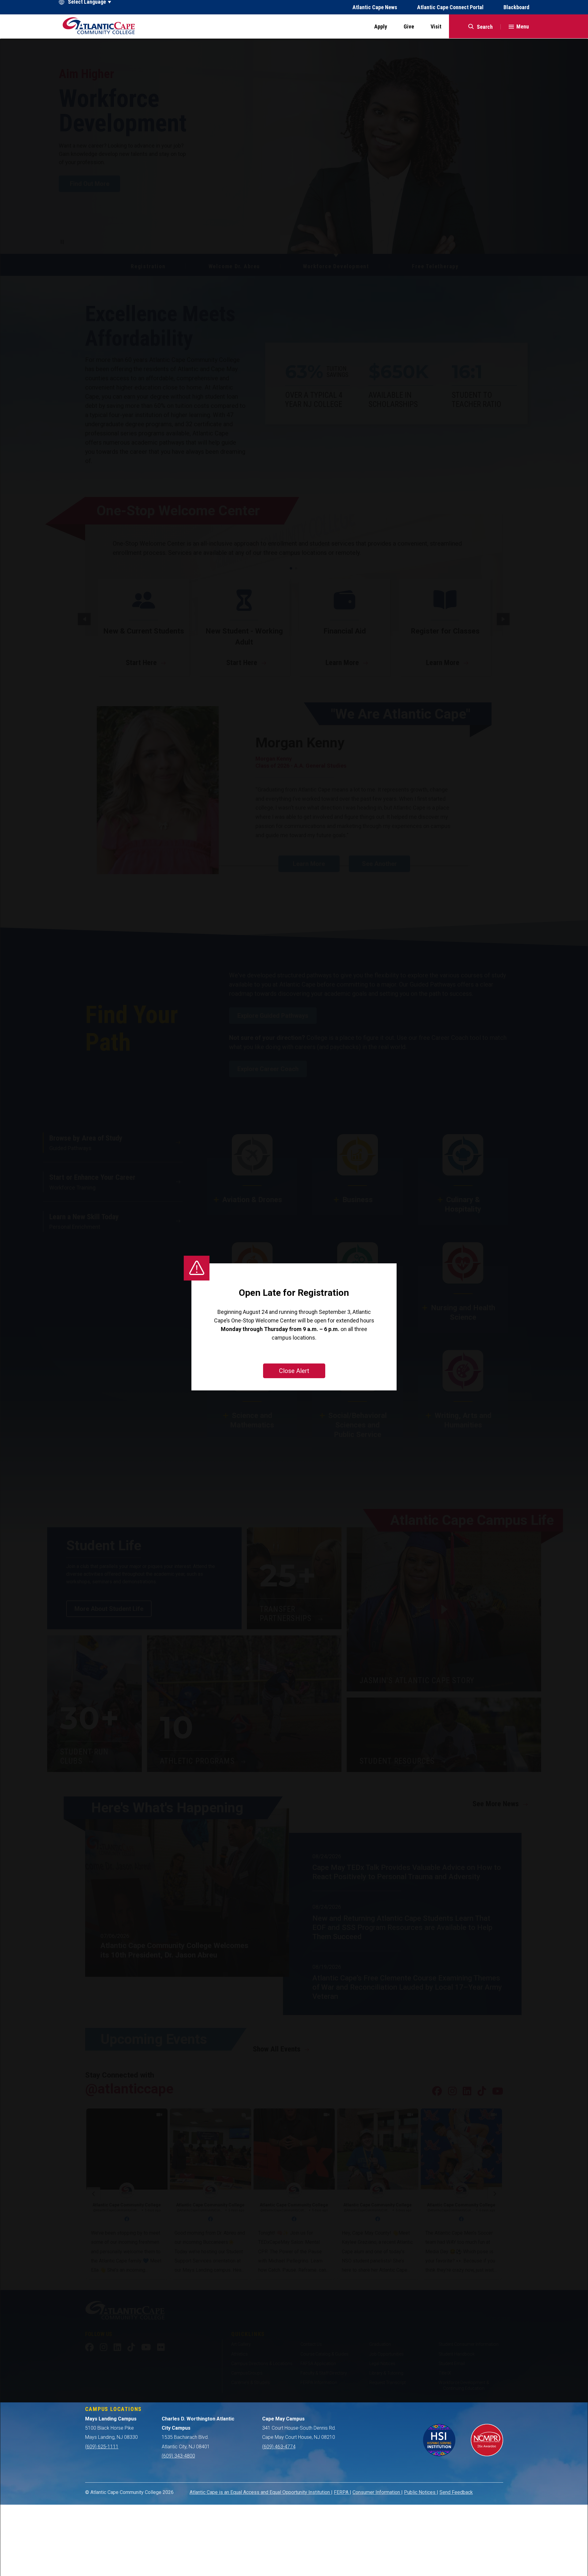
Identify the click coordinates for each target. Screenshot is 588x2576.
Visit (436, 26)
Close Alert (294, 1371)
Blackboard (516, 7)
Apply (381, 26)
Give (409, 26)
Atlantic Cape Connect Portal (450, 7)
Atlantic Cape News (375, 7)
